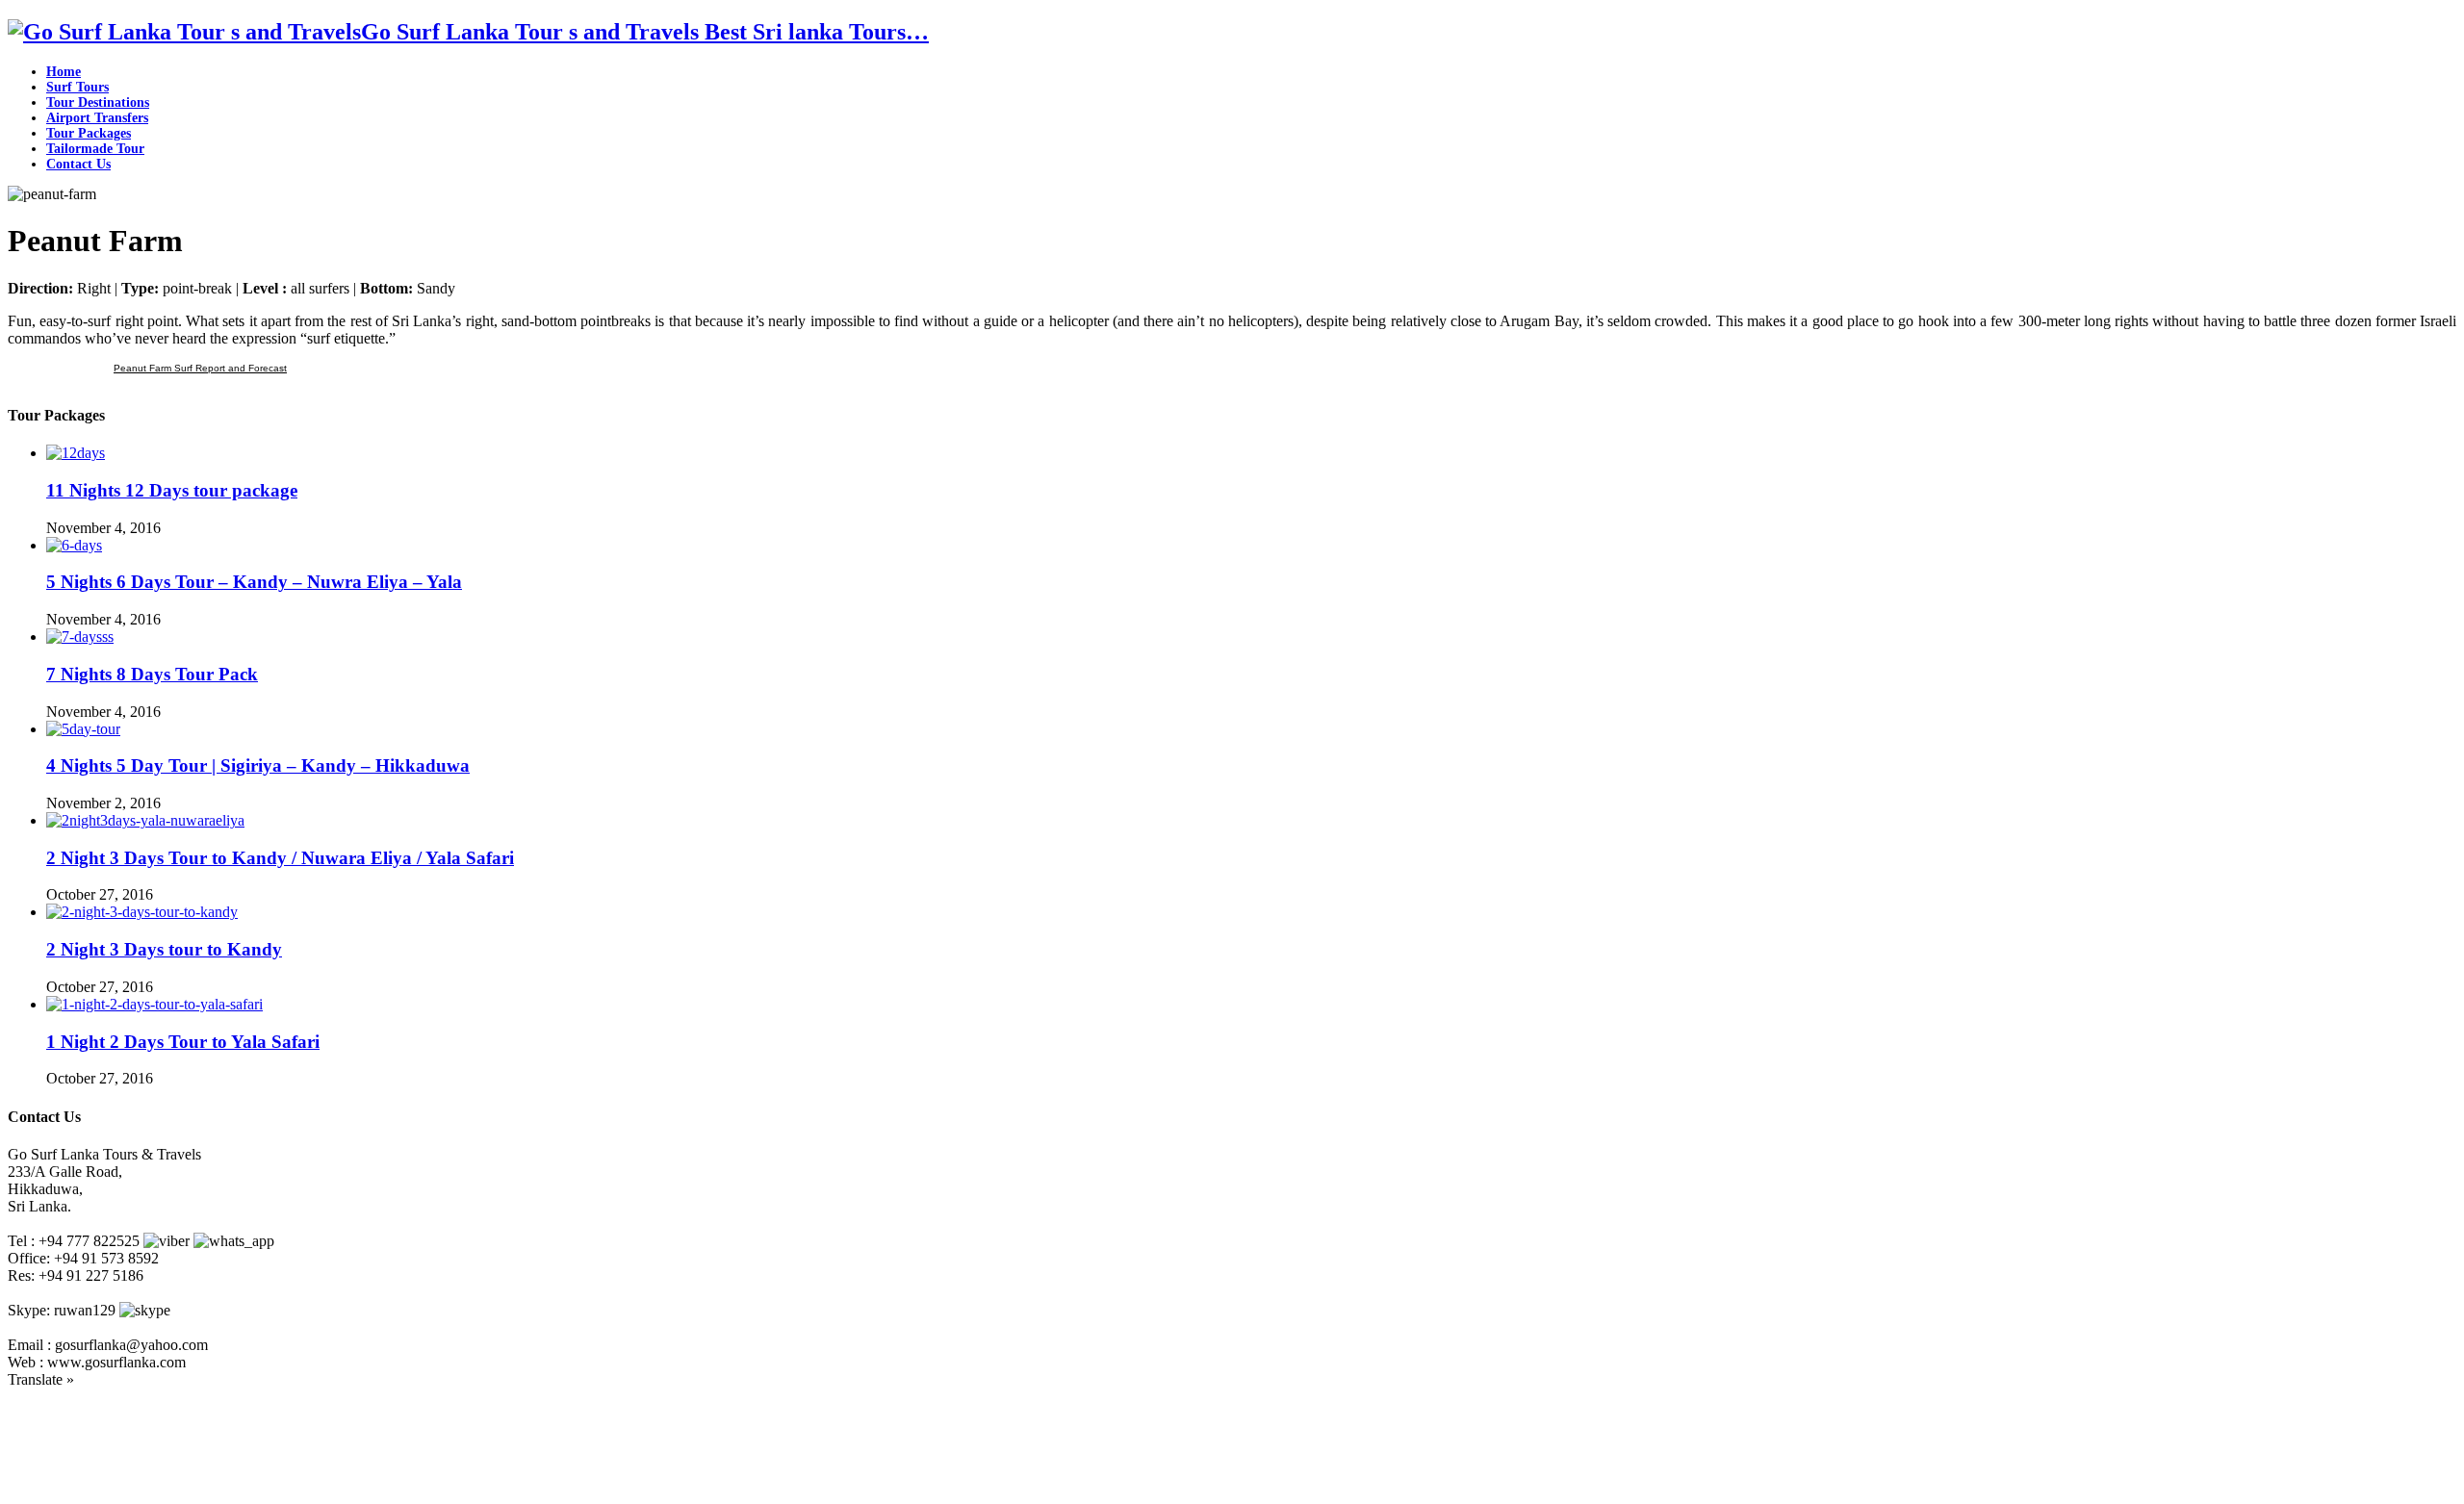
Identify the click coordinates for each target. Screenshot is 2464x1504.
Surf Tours (77, 87)
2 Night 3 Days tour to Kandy (164, 949)
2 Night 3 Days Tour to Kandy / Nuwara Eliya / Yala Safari (280, 858)
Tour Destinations (98, 102)
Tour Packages (89, 133)
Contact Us (78, 164)
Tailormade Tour (95, 149)
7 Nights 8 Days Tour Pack (152, 674)
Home (64, 72)
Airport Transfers (97, 118)
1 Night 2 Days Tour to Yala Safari (183, 1042)
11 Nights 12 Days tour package (172, 490)
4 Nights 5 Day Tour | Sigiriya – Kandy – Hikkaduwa (258, 765)
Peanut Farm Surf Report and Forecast (200, 368)
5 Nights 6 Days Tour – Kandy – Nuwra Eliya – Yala (254, 582)
